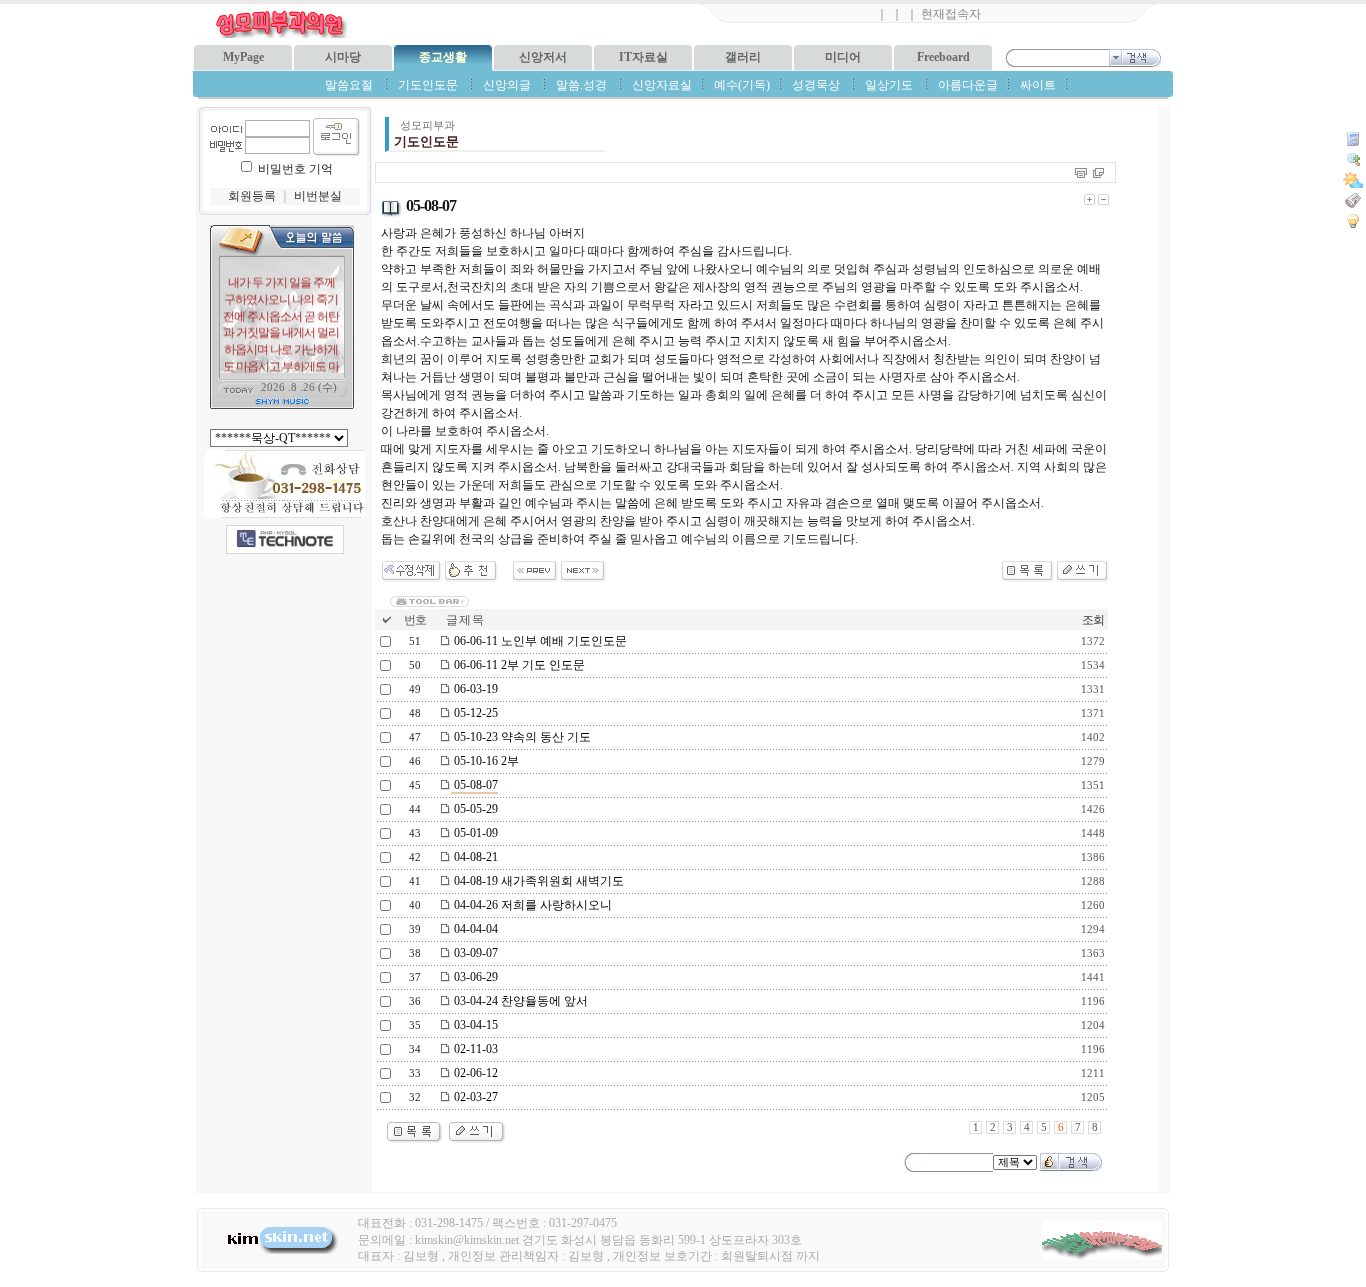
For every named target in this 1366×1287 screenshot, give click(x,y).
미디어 (843, 57)
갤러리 (743, 57)
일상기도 (889, 85)
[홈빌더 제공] (285, 539)
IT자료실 (643, 57)
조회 (1093, 620)
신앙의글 (507, 85)
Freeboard (943, 57)
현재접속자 (951, 14)
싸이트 (1038, 85)
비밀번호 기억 (295, 169)
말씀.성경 (581, 85)
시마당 (343, 57)
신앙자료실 (662, 85)
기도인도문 (428, 85)
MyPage (243, 57)
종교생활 (443, 57)
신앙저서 (543, 57)
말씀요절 (349, 85)
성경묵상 (816, 85)
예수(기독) (742, 85)
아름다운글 (968, 85)
